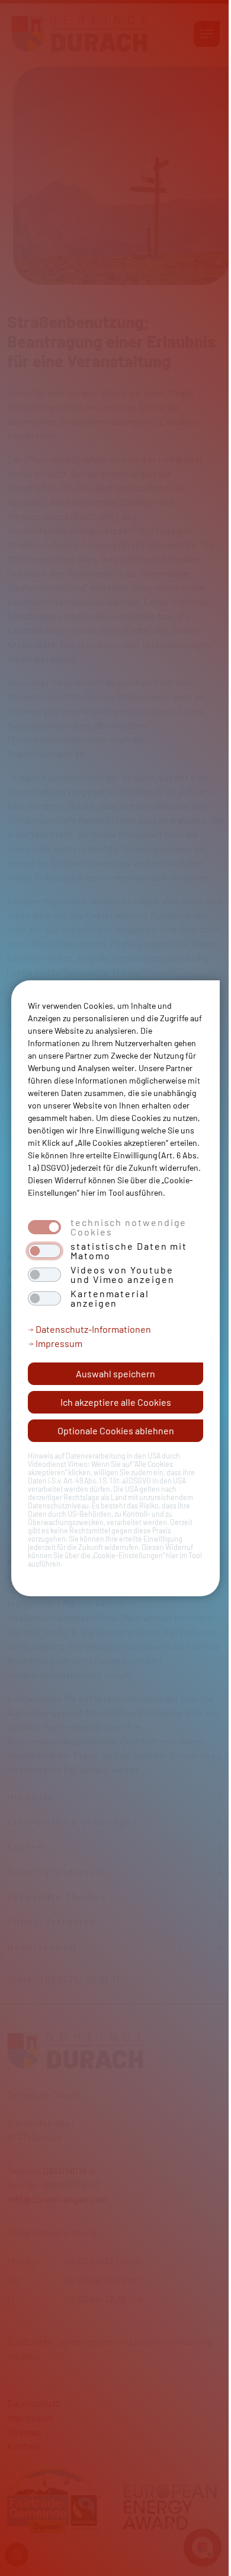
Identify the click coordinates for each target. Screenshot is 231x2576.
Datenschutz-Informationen (92, 1329)
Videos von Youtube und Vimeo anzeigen (123, 1275)
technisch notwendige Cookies (129, 1227)
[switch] (44, 1251)
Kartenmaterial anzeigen (110, 1298)
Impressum (58, 1343)
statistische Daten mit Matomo (129, 1251)
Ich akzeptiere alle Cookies (116, 1402)
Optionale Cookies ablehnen (116, 1430)
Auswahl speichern (115, 1373)
